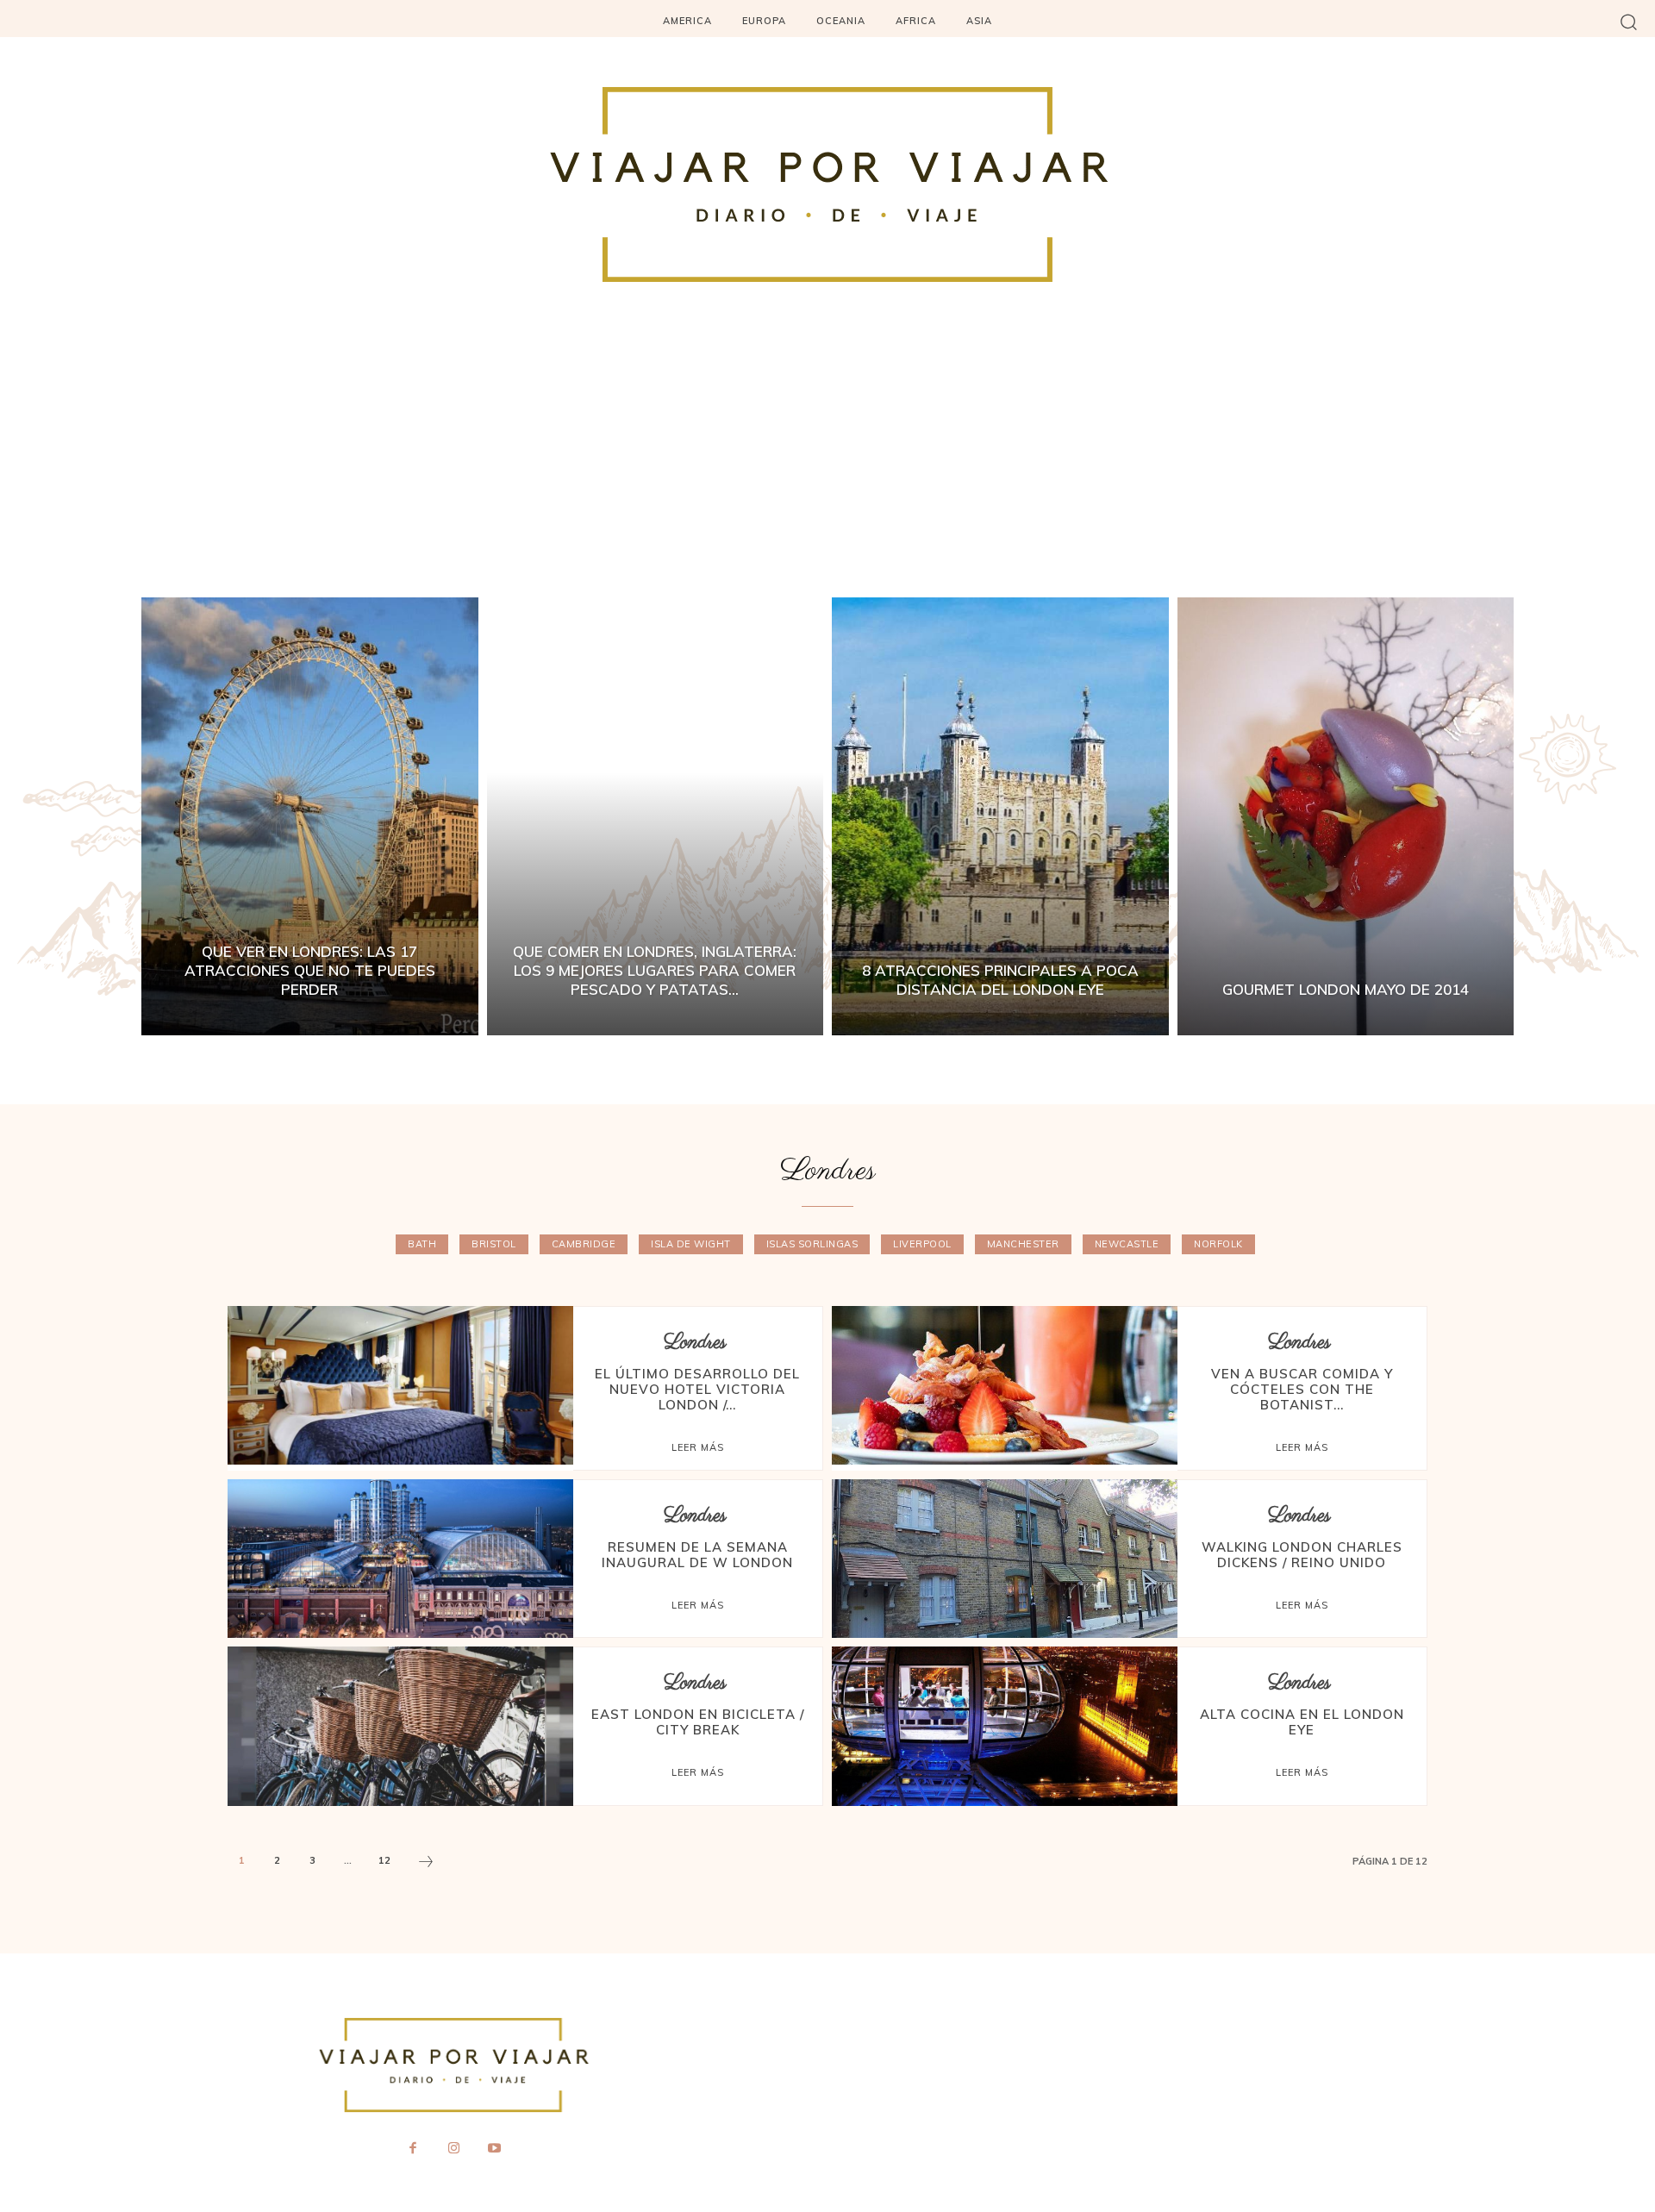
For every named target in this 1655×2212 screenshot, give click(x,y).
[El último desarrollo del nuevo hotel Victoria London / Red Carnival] (400, 1385)
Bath (422, 1244)
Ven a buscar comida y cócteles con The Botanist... (1302, 1389)
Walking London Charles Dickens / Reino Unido (1302, 1555)
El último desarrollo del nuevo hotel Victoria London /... (697, 1389)
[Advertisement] (827, 468)
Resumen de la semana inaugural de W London (697, 1555)
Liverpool (922, 1244)
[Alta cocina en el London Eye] (1005, 1726)
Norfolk (1218, 1244)
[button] (1629, 21)
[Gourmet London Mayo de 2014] (1346, 816)
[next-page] (426, 1864)
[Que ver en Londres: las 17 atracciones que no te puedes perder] (310, 816)
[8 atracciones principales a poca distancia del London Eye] (1000, 816)
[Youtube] (495, 2149)
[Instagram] (453, 2149)
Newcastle (1127, 1244)
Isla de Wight (691, 1244)
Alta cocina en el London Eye (1302, 1722)
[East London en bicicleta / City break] (400, 1726)
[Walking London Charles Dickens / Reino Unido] (1005, 1559)
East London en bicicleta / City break (698, 1722)
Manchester (1023, 1244)
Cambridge (584, 1244)
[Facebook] (413, 2149)
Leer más (698, 1447)
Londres (695, 1343)
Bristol (494, 1244)
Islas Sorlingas (812, 1244)
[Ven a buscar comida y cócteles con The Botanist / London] (1005, 1385)
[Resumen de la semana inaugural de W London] (400, 1559)
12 (384, 1860)
